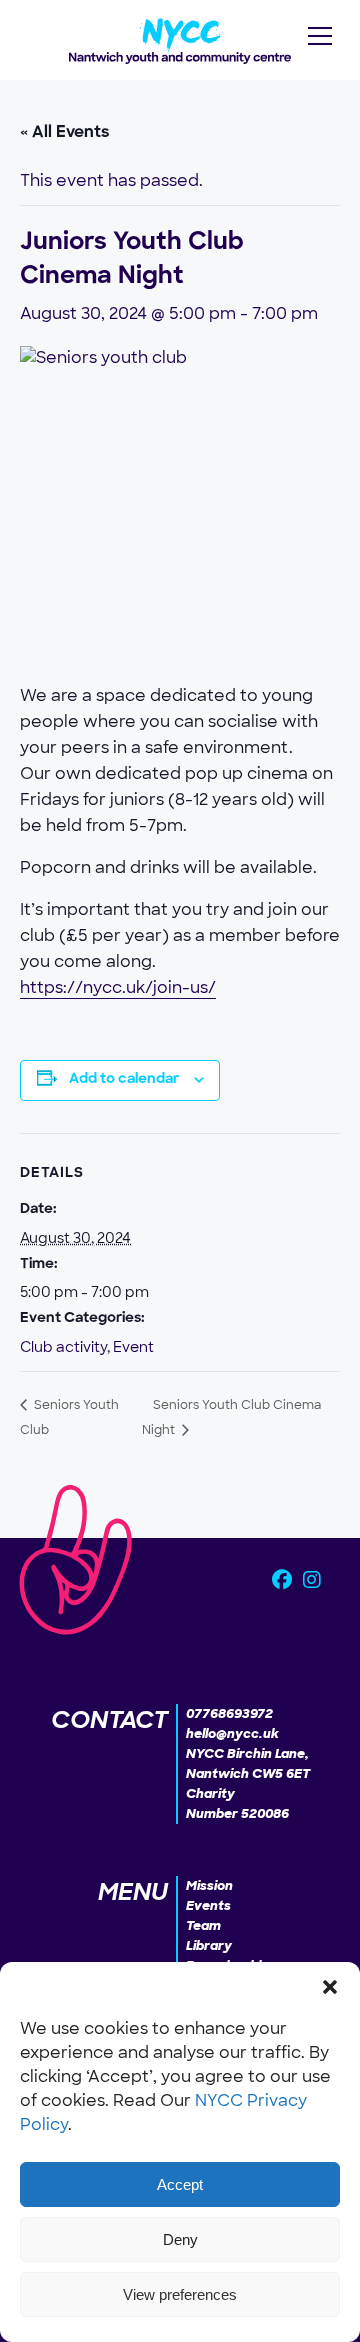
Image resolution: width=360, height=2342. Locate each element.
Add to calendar (124, 1079)
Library (209, 1945)
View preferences (180, 2294)
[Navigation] (320, 36)
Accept (180, 2184)
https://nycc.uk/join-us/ (118, 987)
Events (208, 1905)
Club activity (63, 1347)
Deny (180, 2239)
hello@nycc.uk (232, 1733)
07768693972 (229, 1713)
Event (133, 1347)
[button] (330, 1987)
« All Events (65, 133)
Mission (209, 1885)
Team (203, 1925)
